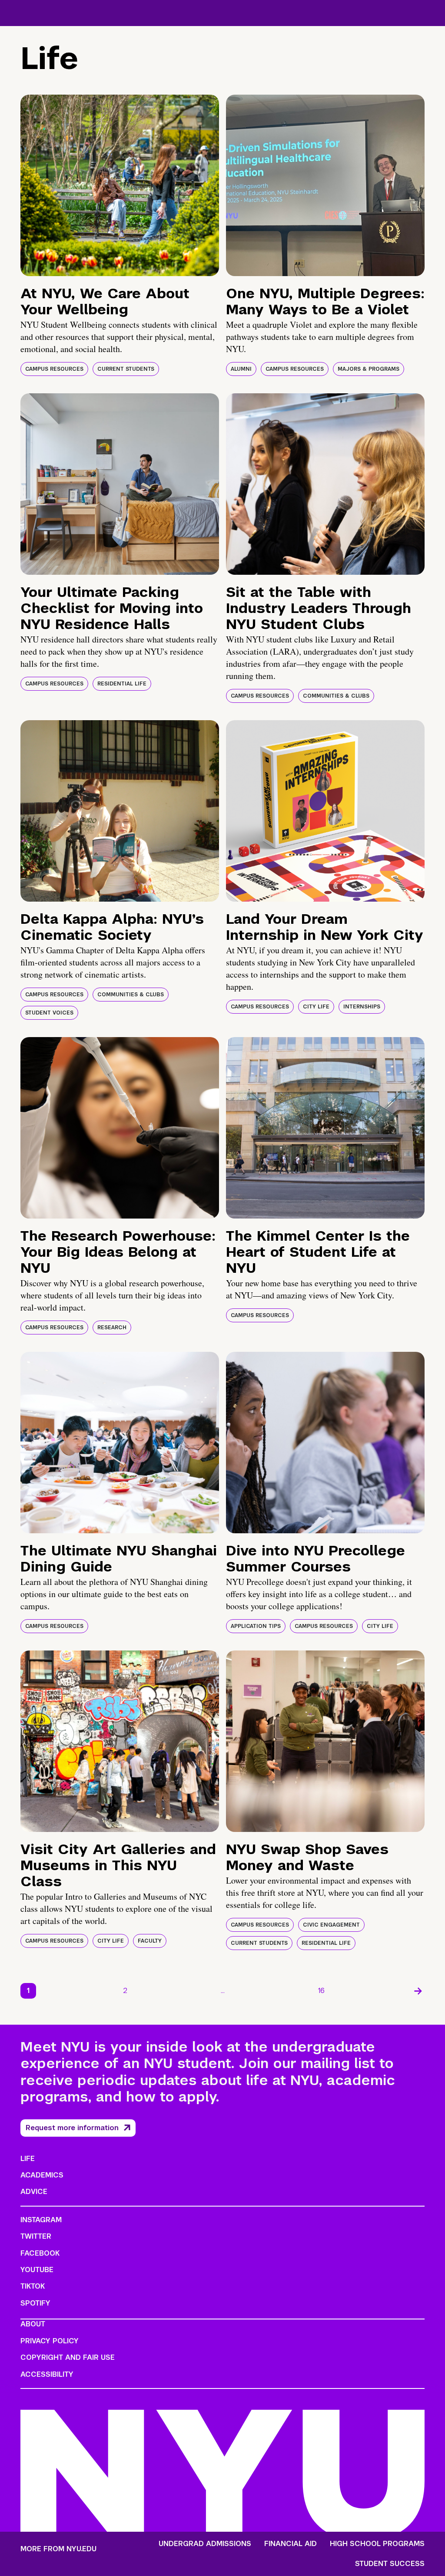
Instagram (41, 2220)
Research (112, 1328)
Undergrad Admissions (205, 2544)
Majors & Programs (369, 369)
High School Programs (377, 2544)
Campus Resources (54, 369)
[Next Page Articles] (418, 1991)
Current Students (126, 369)
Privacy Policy (50, 2341)
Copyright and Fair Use (68, 2357)
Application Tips (256, 1626)
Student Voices (49, 1013)
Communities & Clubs (336, 696)
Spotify (35, 2303)
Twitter (36, 2236)
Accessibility (47, 2374)
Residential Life (122, 684)
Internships (362, 1007)
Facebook (40, 2253)
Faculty (150, 1941)
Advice (34, 2192)
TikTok (33, 2286)
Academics (42, 2175)
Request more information (72, 2128)
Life (28, 2159)
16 (321, 1991)
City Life (316, 1007)
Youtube (37, 2270)
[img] (120, 185)
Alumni (241, 369)
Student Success (390, 2564)
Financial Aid (291, 2544)
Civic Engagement (331, 1925)
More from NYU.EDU (58, 2549)
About (33, 2324)
